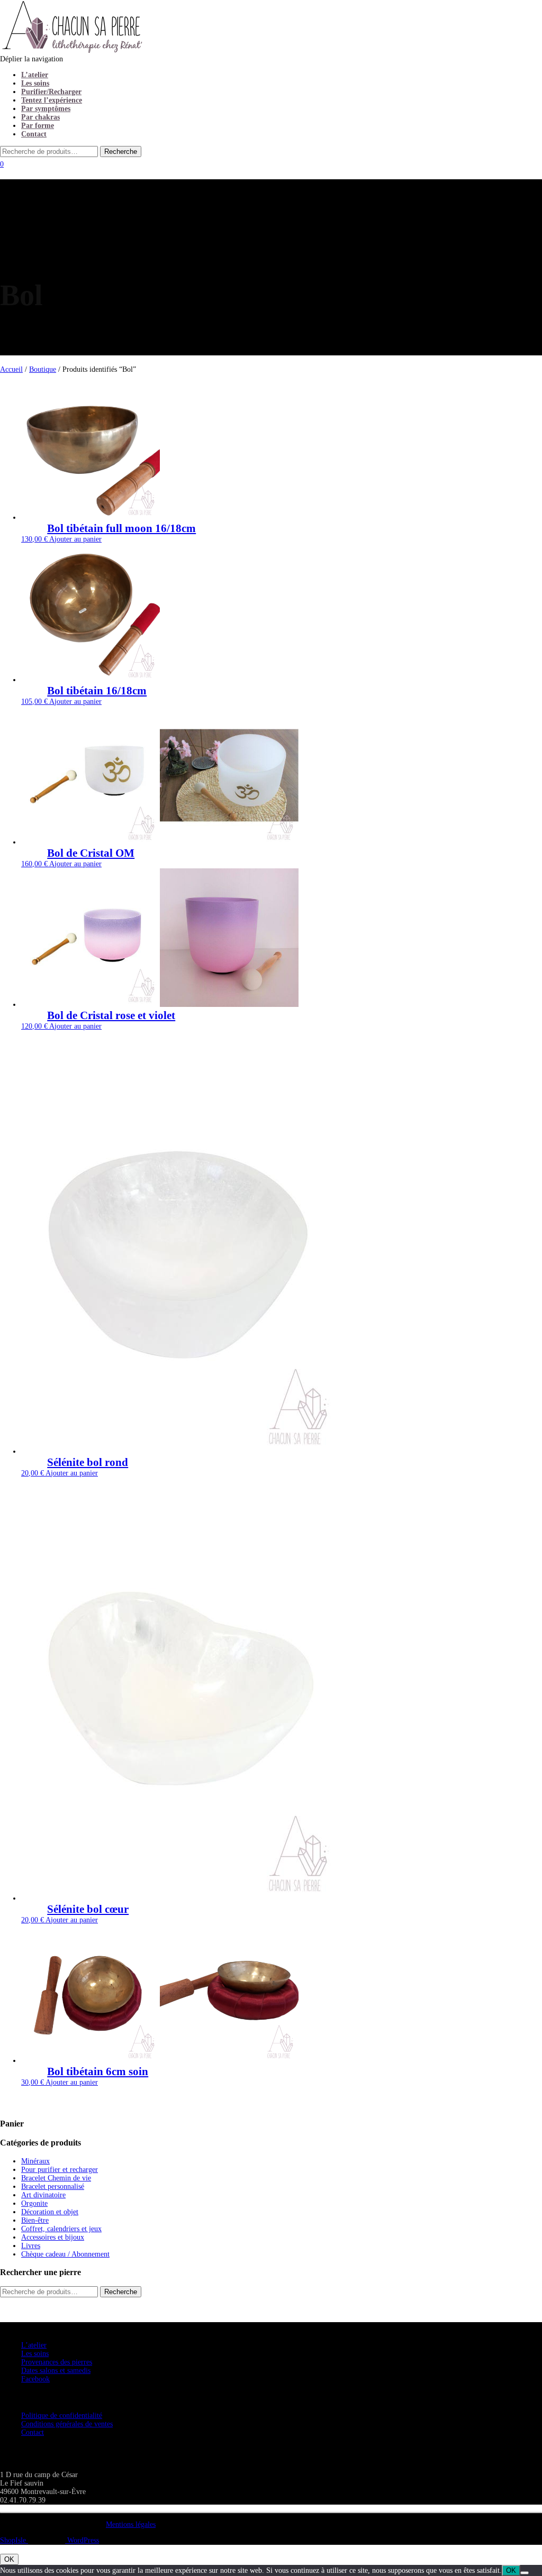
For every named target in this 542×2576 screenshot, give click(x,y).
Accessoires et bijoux (53, 2237)
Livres (31, 2246)
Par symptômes (46, 109)
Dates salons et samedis (56, 2371)
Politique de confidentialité (62, 2415)
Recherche (121, 2292)
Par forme (38, 126)
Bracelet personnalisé (53, 2187)
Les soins (35, 83)
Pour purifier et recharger (60, 2170)
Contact (34, 134)
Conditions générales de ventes (67, 2424)
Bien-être (35, 2220)
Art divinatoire (43, 2195)
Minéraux (35, 2161)
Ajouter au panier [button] (75, 539)
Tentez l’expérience (52, 100)
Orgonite (34, 2203)
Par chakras (40, 117)
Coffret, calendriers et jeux (61, 2229)
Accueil (11, 369)
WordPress (82, 2540)
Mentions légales (131, 2524)
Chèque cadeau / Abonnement (65, 2254)
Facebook (35, 2379)
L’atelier (35, 75)
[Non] (525, 2573)
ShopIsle (14, 2540)
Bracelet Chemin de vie (56, 2178)
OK (9, 2559)
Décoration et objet (50, 2212)
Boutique (43, 369)
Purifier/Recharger (51, 92)
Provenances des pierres (57, 2362)
